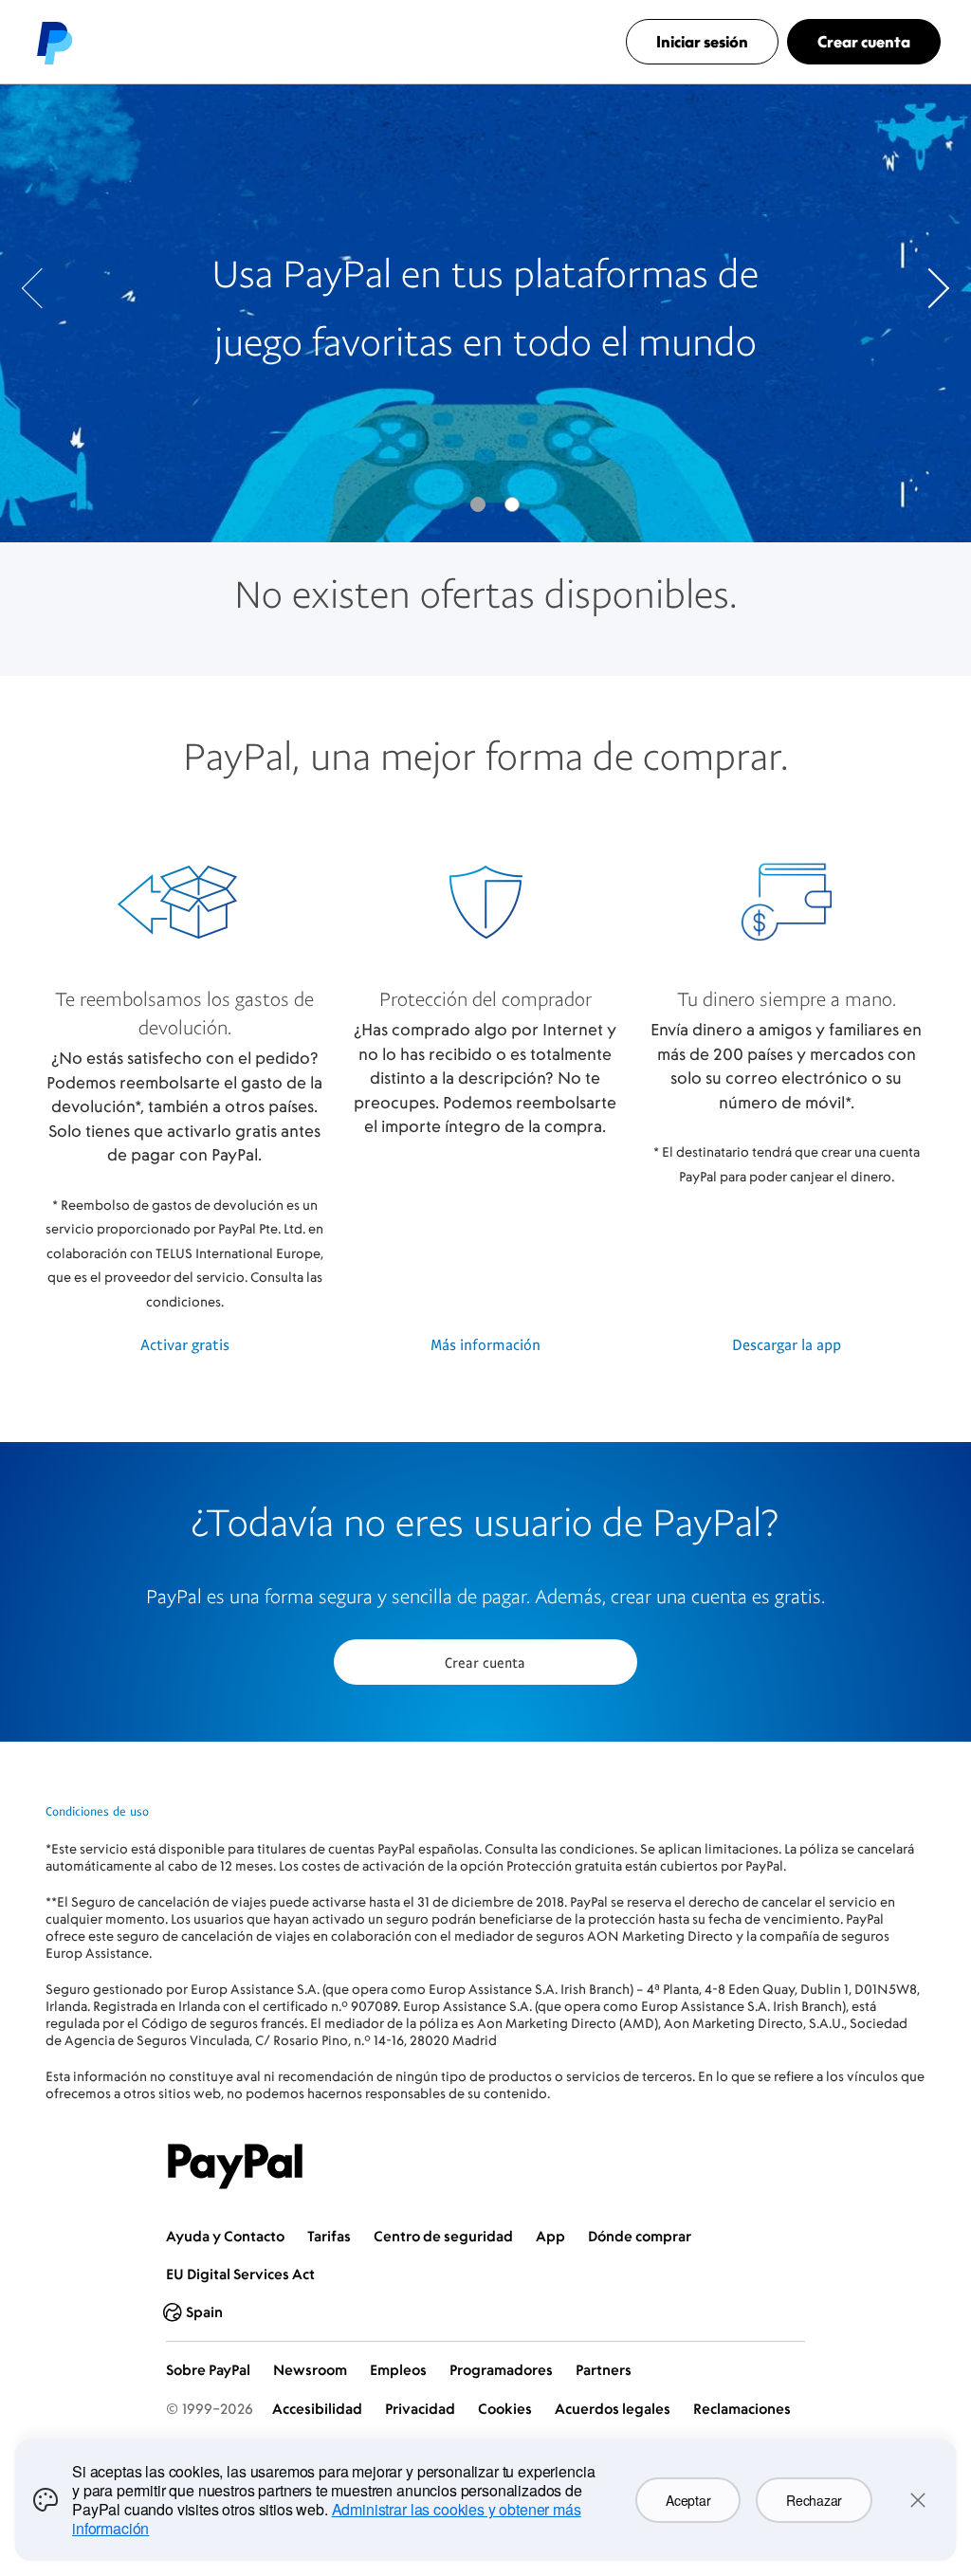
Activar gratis (185, 1344)
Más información (485, 1344)
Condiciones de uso (97, 1811)
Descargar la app (787, 1344)
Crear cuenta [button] (485, 1662)
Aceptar (688, 2500)
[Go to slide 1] (512, 504)
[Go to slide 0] (478, 504)
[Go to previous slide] (42, 288)
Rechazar (814, 2500)
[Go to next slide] (929, 288)
